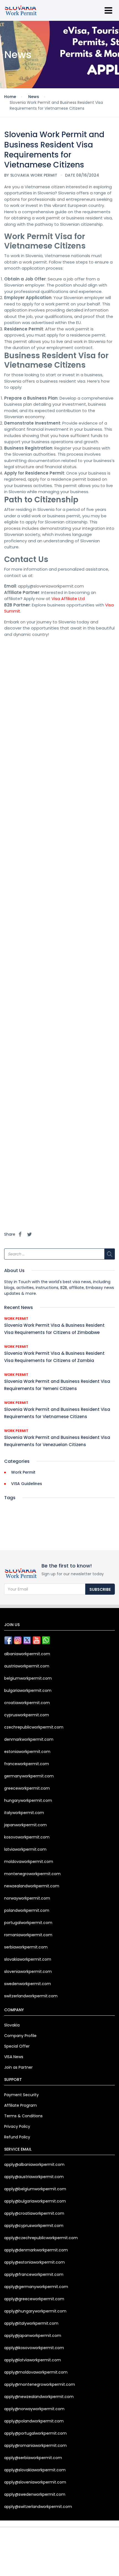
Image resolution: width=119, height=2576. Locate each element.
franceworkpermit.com (27, 1764)
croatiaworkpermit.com (27, 1703)
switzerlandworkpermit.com (31, 1996)
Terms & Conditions (23, 2116)
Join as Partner (18, 2067)
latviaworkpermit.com (25, 1849)
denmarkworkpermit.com (29, 1739)
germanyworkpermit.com (29, 1776)
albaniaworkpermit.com (27, 1654)
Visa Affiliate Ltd (68, 599)
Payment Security (21, 2095)
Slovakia (12, 2025)
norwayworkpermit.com (27, 1898)
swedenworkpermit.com (28, 1984)
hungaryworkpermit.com (28, 1800)
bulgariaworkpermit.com (28, 1690)
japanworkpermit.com (25, 1825)
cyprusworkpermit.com (27, 1715)
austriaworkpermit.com (27, 1666)
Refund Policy (17, 2137)
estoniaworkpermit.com (27, 1752)
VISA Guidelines (27, 1484)
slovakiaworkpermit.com (28, 1959)
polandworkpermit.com (27, 1910)
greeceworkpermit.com (27, 1788)
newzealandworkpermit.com (32, 1886)
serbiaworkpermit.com (26, 1947)
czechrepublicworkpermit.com (34, 1727)
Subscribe (100, 1589)
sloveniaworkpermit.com (28, 1971)
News (34, 97)
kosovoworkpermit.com (27, 1837)
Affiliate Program (20, 2105)
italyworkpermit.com (24, 1813)
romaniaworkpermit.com (28, 1935)
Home (10, 97)
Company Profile (20, 2036)
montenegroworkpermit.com (32, 1874)
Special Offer (17, 2046)
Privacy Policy (17, 2126)
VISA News (14, 2057)
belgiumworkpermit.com (28, 1678)
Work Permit (16, 1319)
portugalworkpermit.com (28, 1923)
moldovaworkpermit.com (29, 1862)
